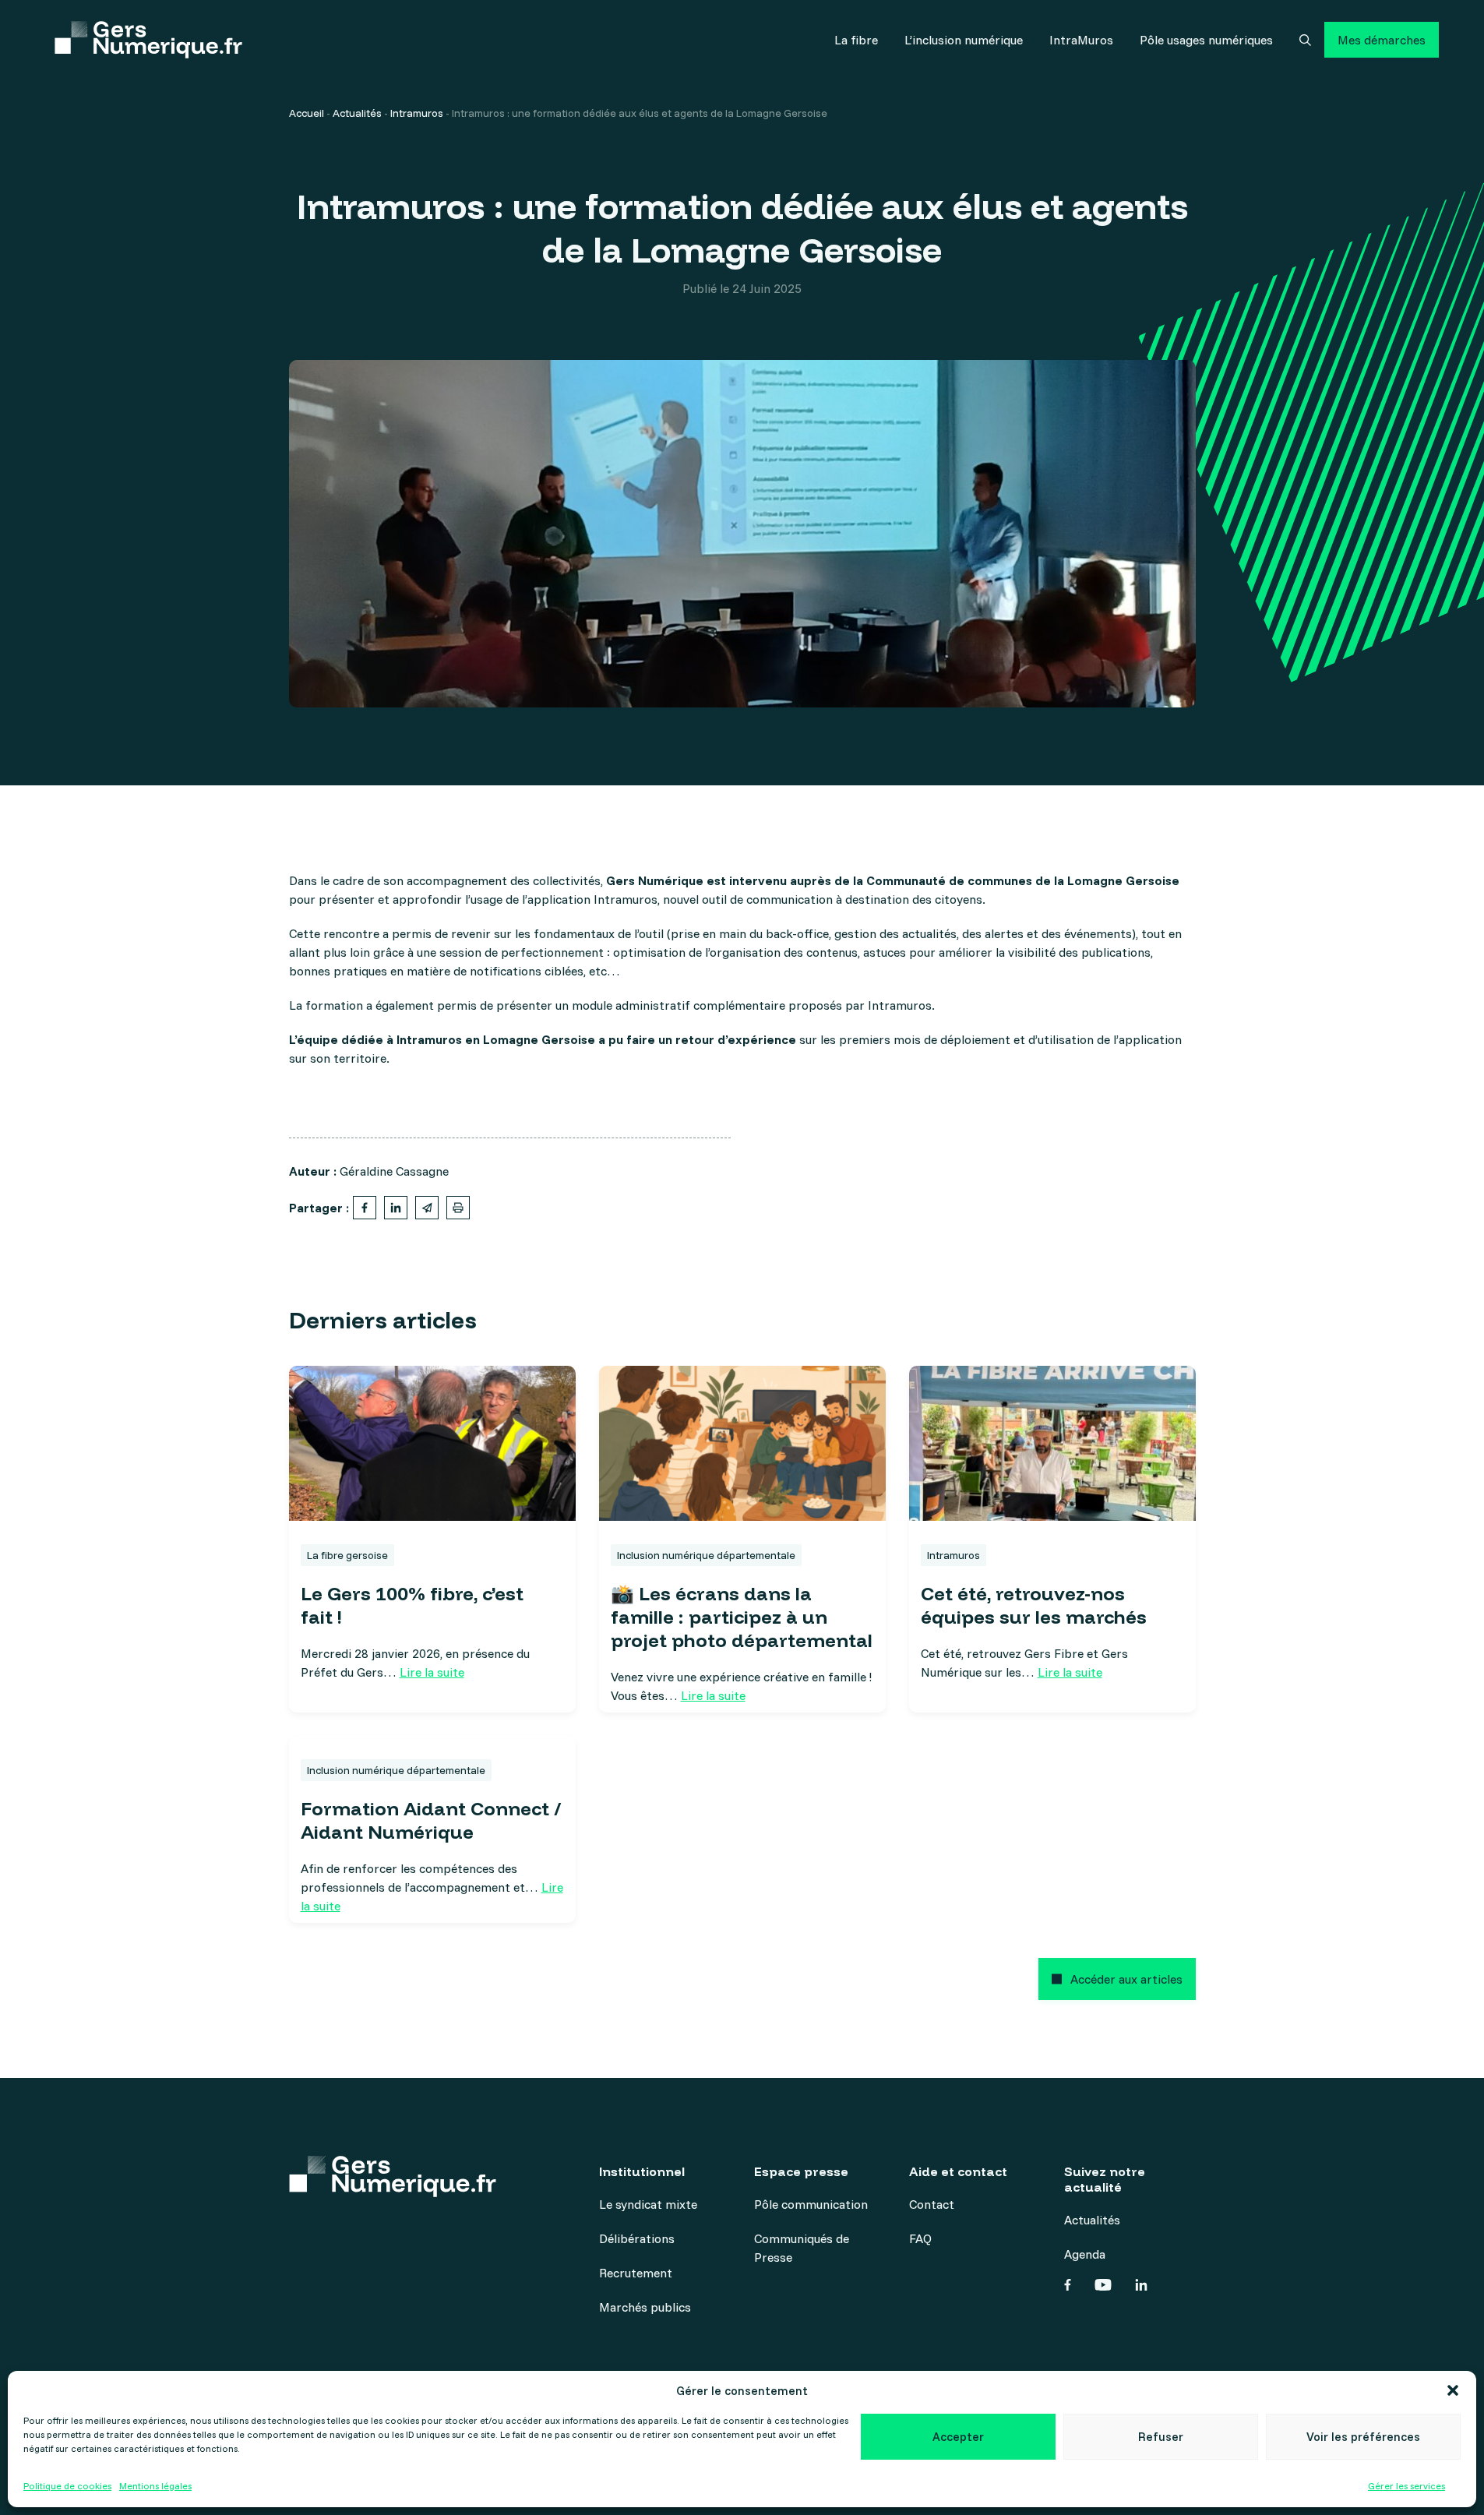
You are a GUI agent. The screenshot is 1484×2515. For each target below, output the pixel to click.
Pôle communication (811, 2204)
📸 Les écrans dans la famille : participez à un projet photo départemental (742, 1617)
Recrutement (636, 2273)
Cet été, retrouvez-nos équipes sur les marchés (1034, 1605)
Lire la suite (432, 1672)
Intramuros (417, 113)
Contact (932, 2204)
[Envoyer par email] (427, 1208)
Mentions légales (155, 2486)
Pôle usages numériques (1206, 40)
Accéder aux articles (1126, 1979)
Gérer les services (1406, 2486)
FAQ (920, 2238)
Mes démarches (1382, 40)
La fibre (856, 40)
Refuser (1161, 2437)
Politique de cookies (67, 2486)
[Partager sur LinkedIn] (396, 1208)
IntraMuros (1081, 40)
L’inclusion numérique (964, 40)
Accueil (307, 113)
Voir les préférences (1363, 2437)
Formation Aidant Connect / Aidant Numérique (431, 1820)
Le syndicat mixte (648, 2204)
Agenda (1085, 2254)
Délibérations (637, 2238)
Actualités (357, 113)
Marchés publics (645, 2307)
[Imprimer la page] (458, 1208)
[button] (1453, 2390)
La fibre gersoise (347, 1555)
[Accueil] (148, 40)
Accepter (958, 2437)
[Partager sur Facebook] (365, 1208)
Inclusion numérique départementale (706, 1555)
